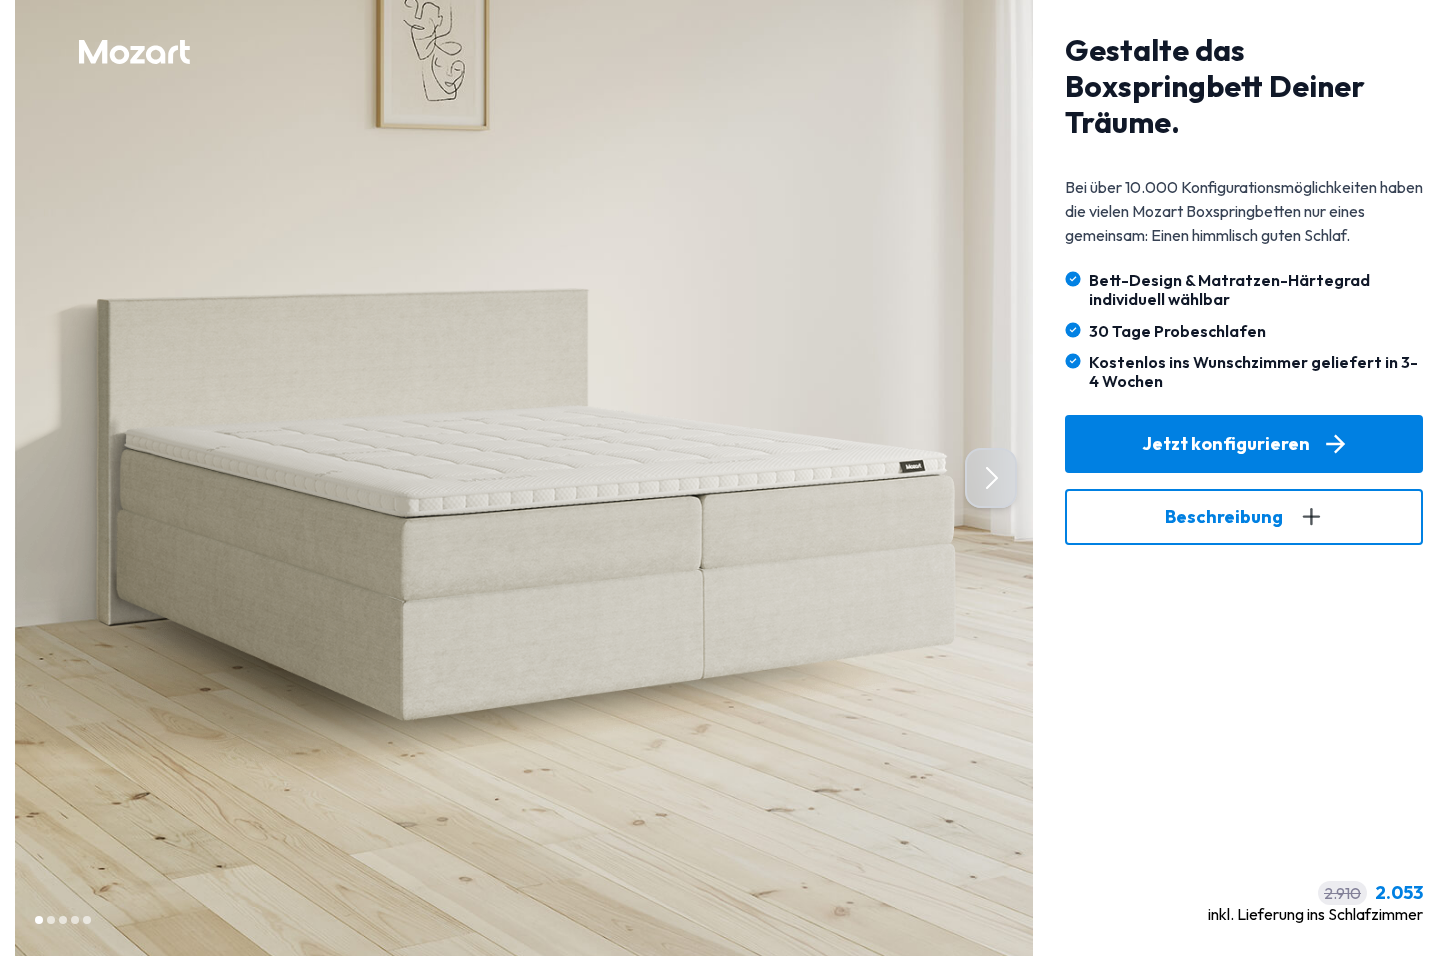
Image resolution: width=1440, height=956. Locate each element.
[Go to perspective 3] (63, 920)
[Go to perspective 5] (87, 920)
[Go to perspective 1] (39, 920)
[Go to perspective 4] (75, 920)
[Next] (991, 478)
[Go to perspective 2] (51, 920)
